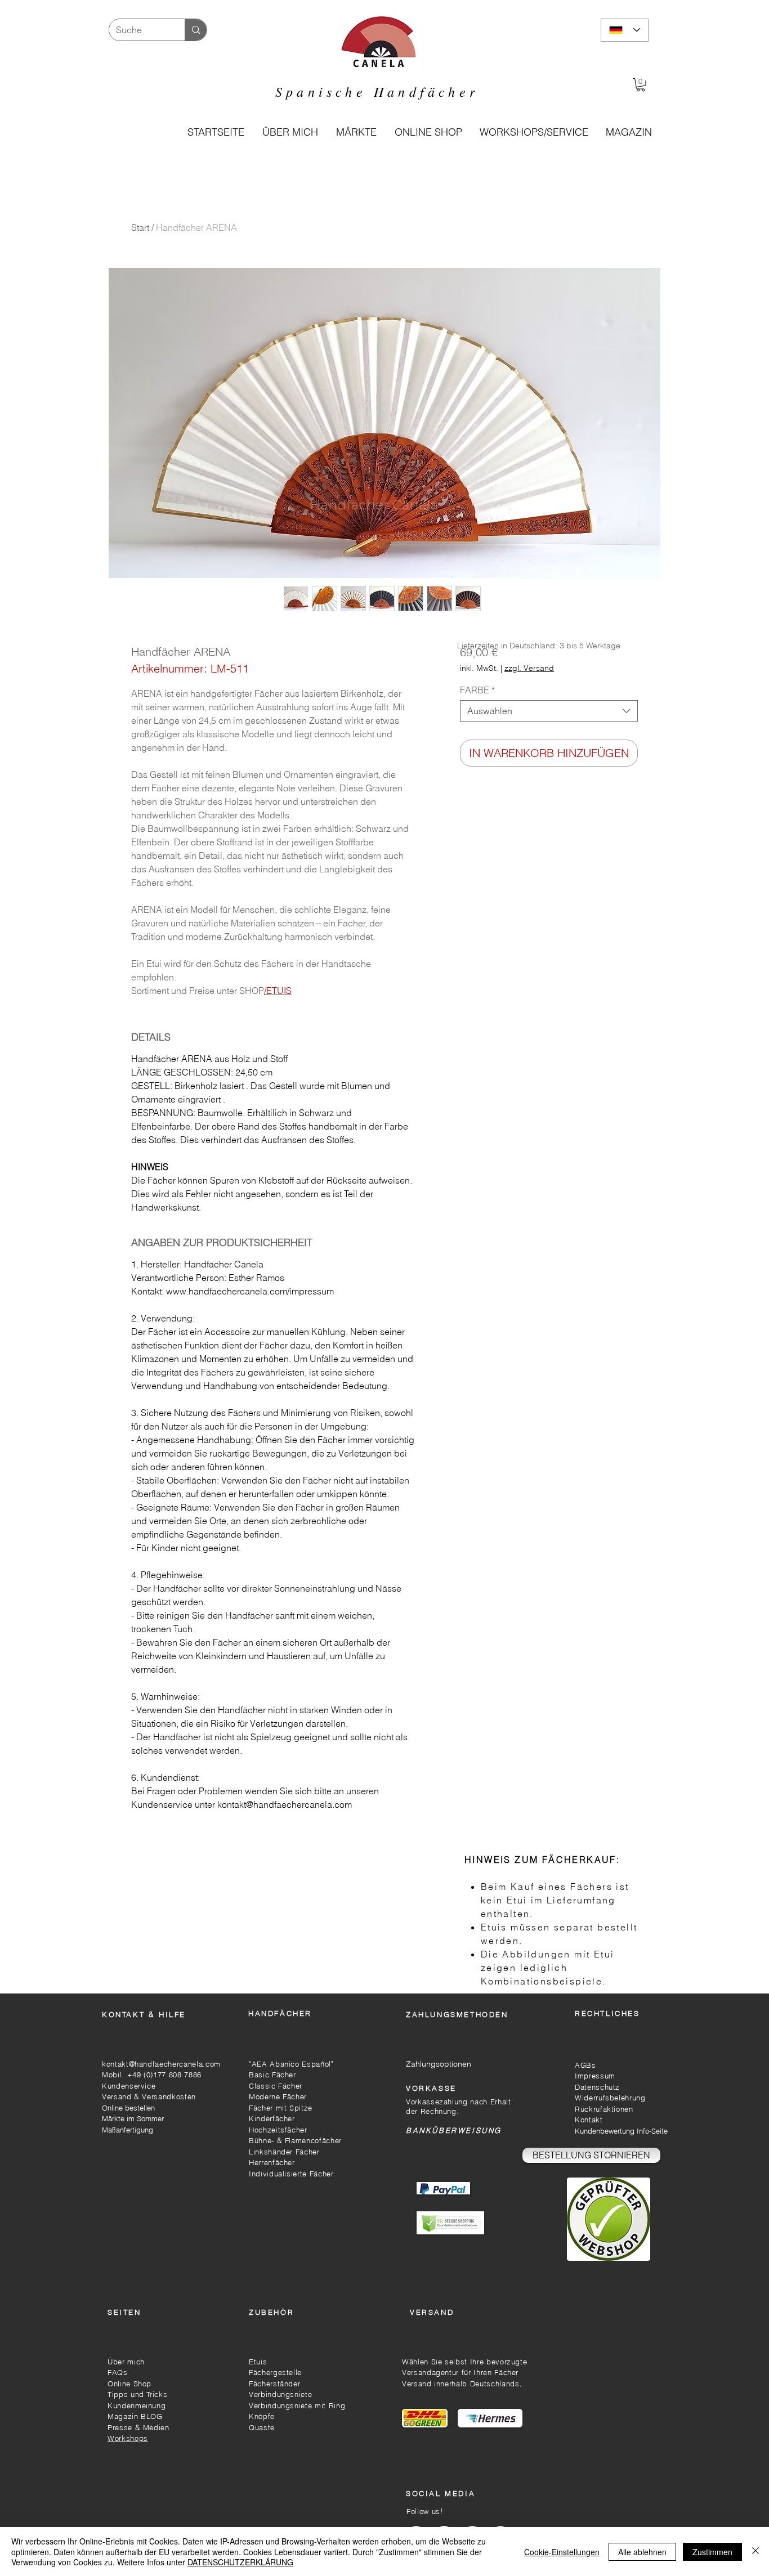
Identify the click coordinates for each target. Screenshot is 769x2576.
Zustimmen (712, 2552)
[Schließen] (755, 2552)
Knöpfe (262, 2416)
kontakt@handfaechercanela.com (161, 2064)
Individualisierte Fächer (291, 2174)
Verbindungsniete (280, 2394)
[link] (641, 85)
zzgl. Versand (529, 668)
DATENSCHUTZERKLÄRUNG (240, 2562)
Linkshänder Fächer (284, 2152)
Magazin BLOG (135, 2416)
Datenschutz (597, 2087)
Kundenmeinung (137, 2405)
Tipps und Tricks (137, 2394)
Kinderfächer (272, 2118)
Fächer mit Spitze (281, 2108)
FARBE (477, 690)
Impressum (595, 2076)
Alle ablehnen (642, 2552)
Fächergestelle (275, 2372)
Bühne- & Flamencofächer (295, 2140)
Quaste (262, 2427)
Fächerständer (274, 2384)
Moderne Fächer (278, 2096)
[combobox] (549, 711)
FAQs (118, 2372)
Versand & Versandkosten (149, 2096)
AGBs (585, 2065)
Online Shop (129, 2384)
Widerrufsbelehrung (610, 2098)
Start (140, 227)
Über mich (126, 2362)
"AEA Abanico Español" (291, 2064)
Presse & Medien (138, 2427)
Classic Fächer (276, 2086)
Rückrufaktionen (604, 2109)
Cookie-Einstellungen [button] (562, 2552)
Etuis (258, 2362)
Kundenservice (129, 2086)
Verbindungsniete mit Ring (297, 2405)
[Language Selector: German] (625, 30)
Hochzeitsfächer (278, 2130)
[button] (428, 132)
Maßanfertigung (128, 2130)
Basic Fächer (272, 2075)
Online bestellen (128, 2108)
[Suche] (196, 30)
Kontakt (590, 2120)
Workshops (128, 2438)
